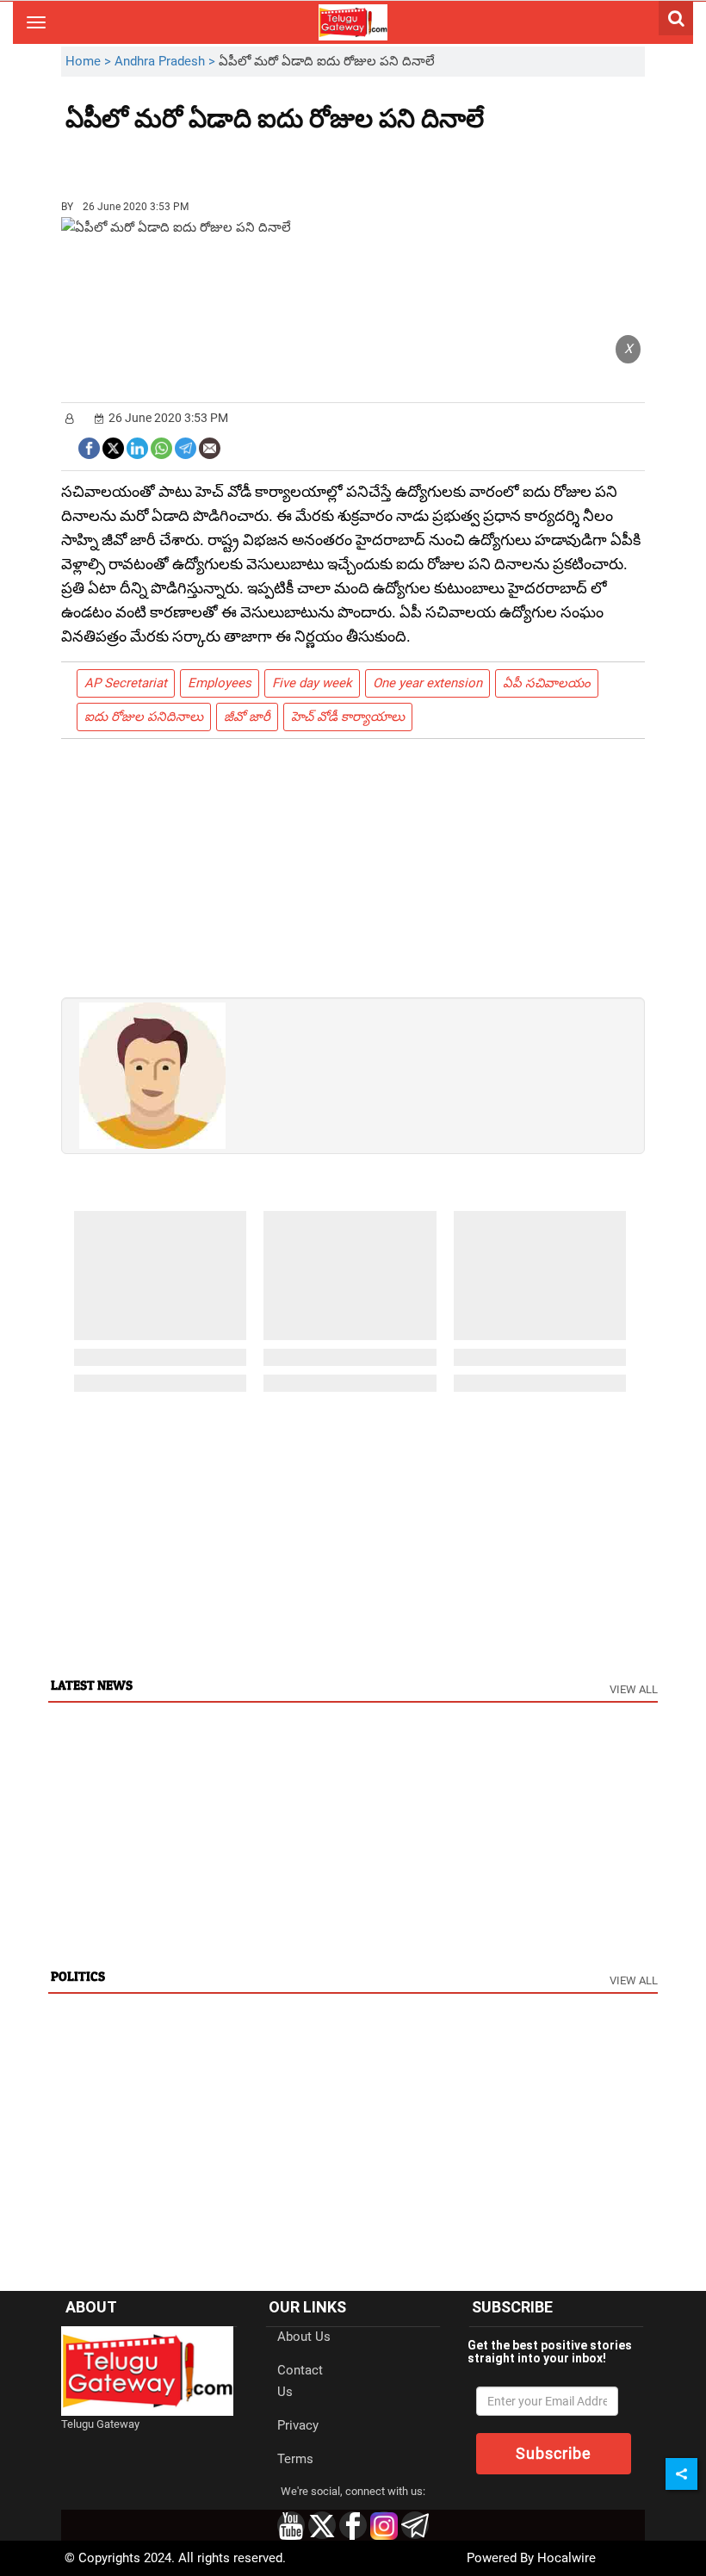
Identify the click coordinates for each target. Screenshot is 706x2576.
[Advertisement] (160, 159)
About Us (304, 2337)
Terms (295, 2459)
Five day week (312, 683)
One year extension (427, 683)
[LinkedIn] (137, 447)
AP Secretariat (126, 683)
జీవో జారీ (247, 717)
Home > (90, 61)
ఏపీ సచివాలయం (547, 683)
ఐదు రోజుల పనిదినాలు (144, 717)
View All (634, 1689)
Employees (220, 683)
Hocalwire (567, 2558)
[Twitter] (113, 447)
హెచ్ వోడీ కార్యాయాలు (348, 717)
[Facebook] (89, 447)
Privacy (298, 2425)
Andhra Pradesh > (167, 61)
